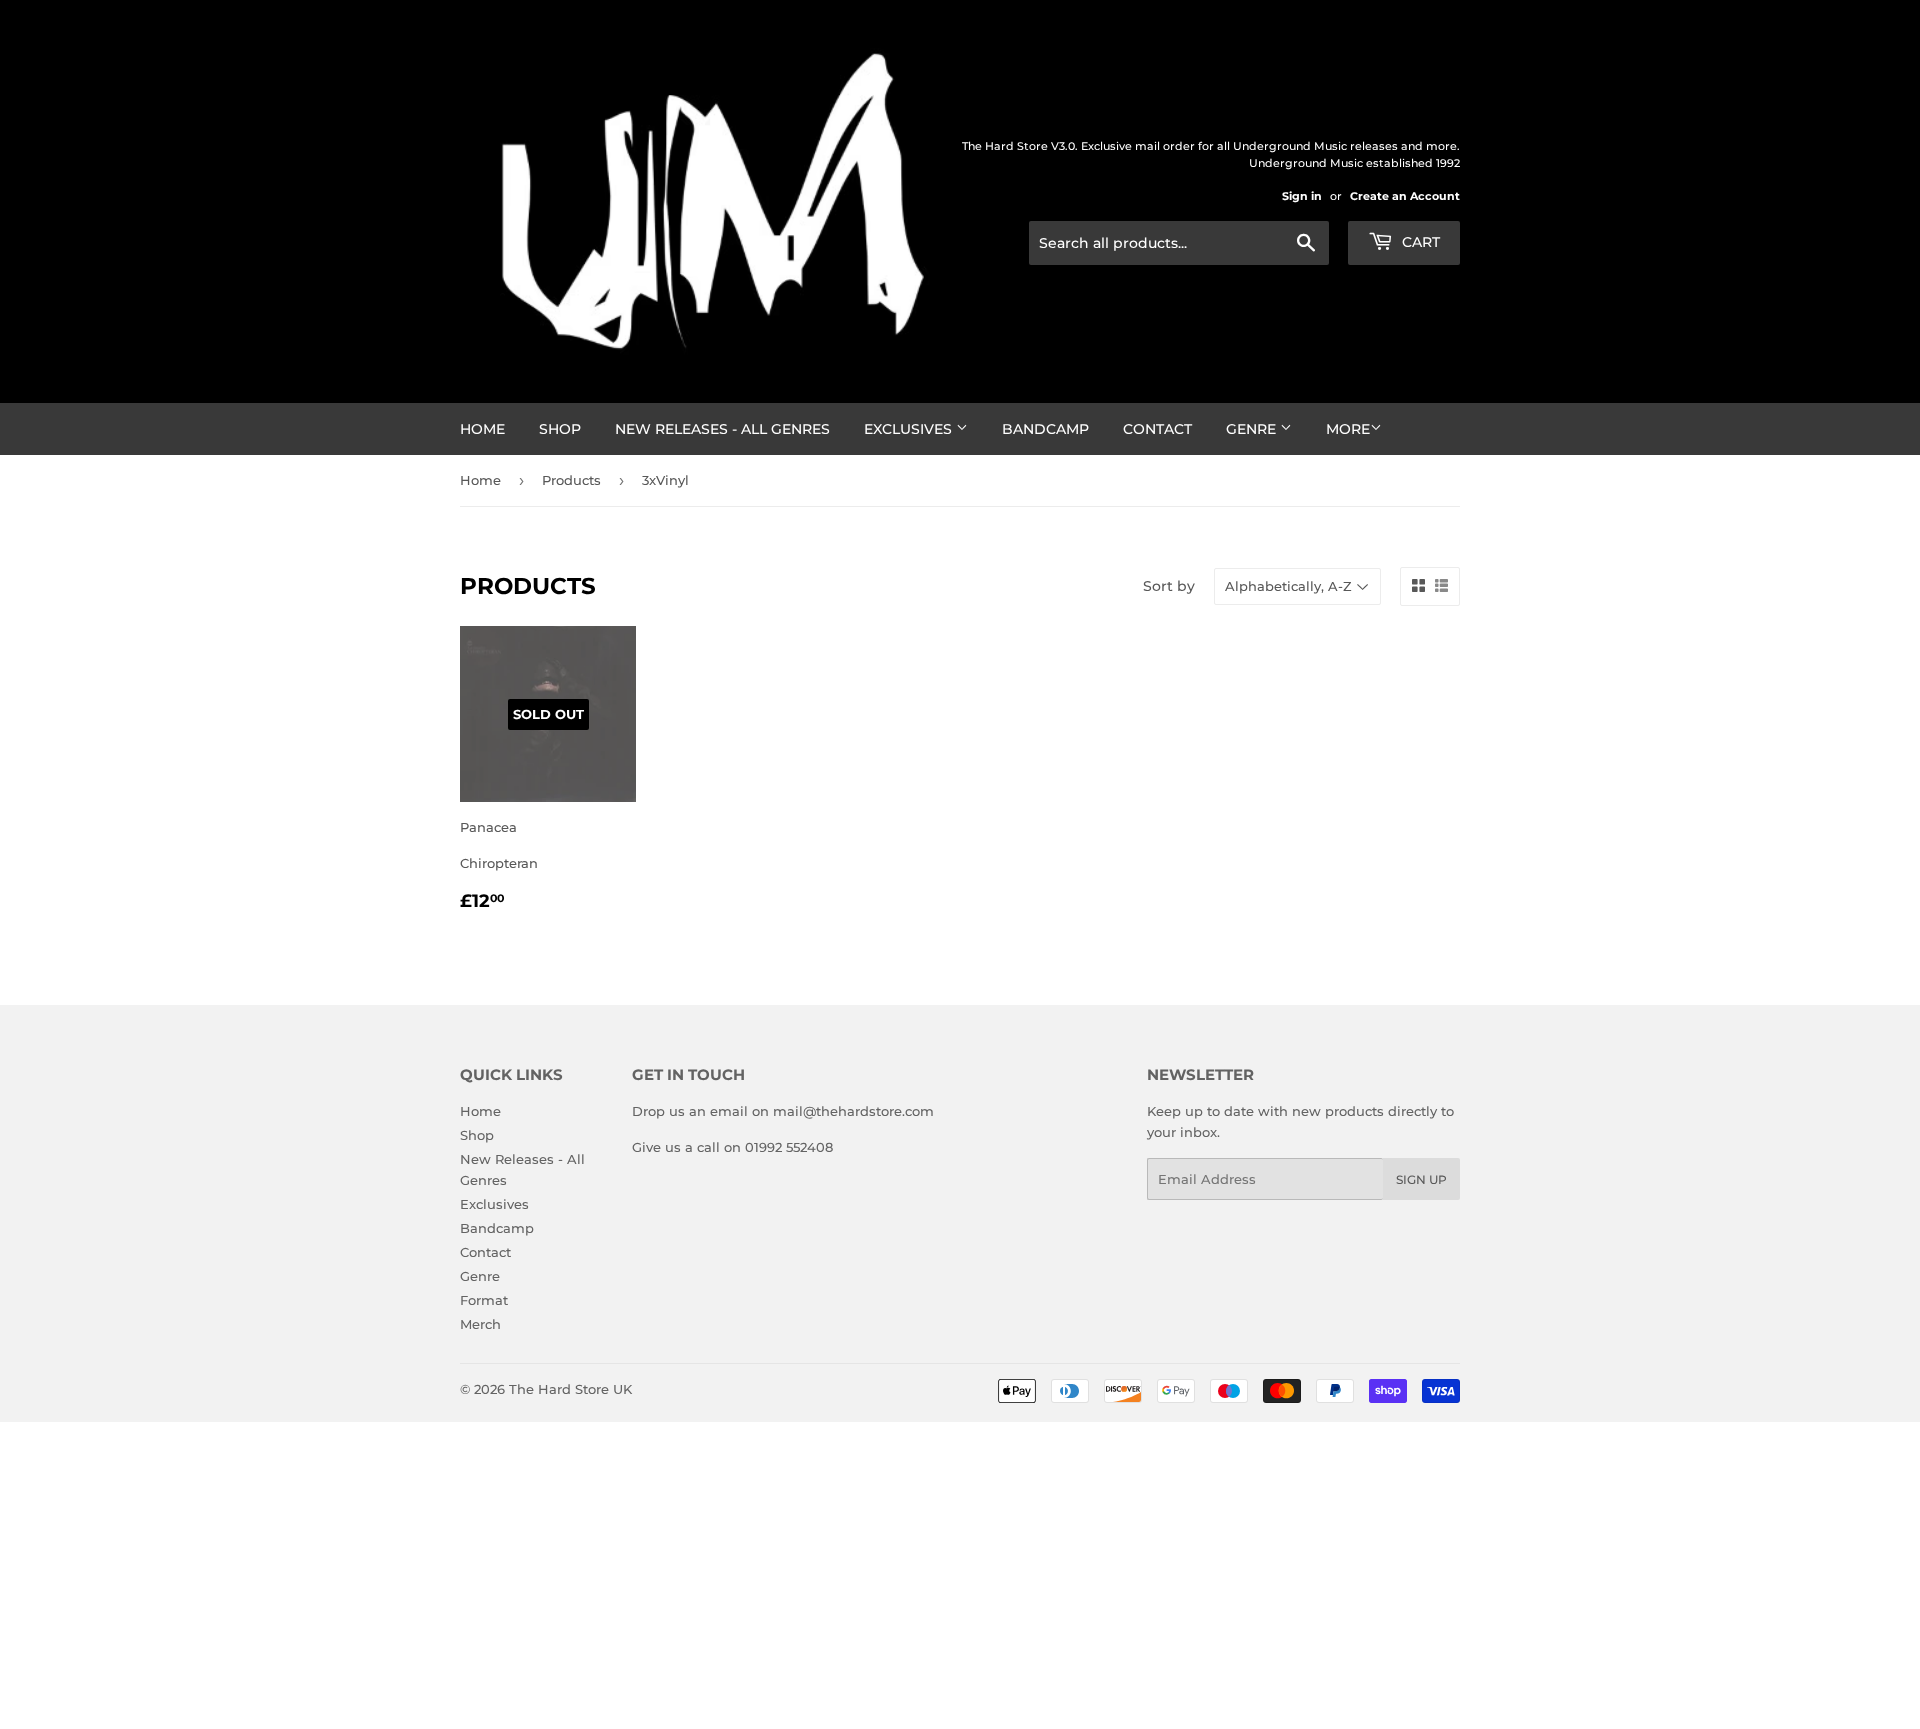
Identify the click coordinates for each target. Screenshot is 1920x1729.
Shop (560, 429)
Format (484, 1300)
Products (571, 480)
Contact (1157, 429)
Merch (480, 1324)
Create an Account (1405, 196)
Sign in (1302, 196)
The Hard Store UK (570, 1389)
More (1348, 429)
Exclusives (910, 429)
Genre (1253, 429)
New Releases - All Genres (722, 429)
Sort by (1169, 586)
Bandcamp (1045, 429)
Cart (1419, 242)
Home (482, 429)
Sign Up (1421, 1179)
